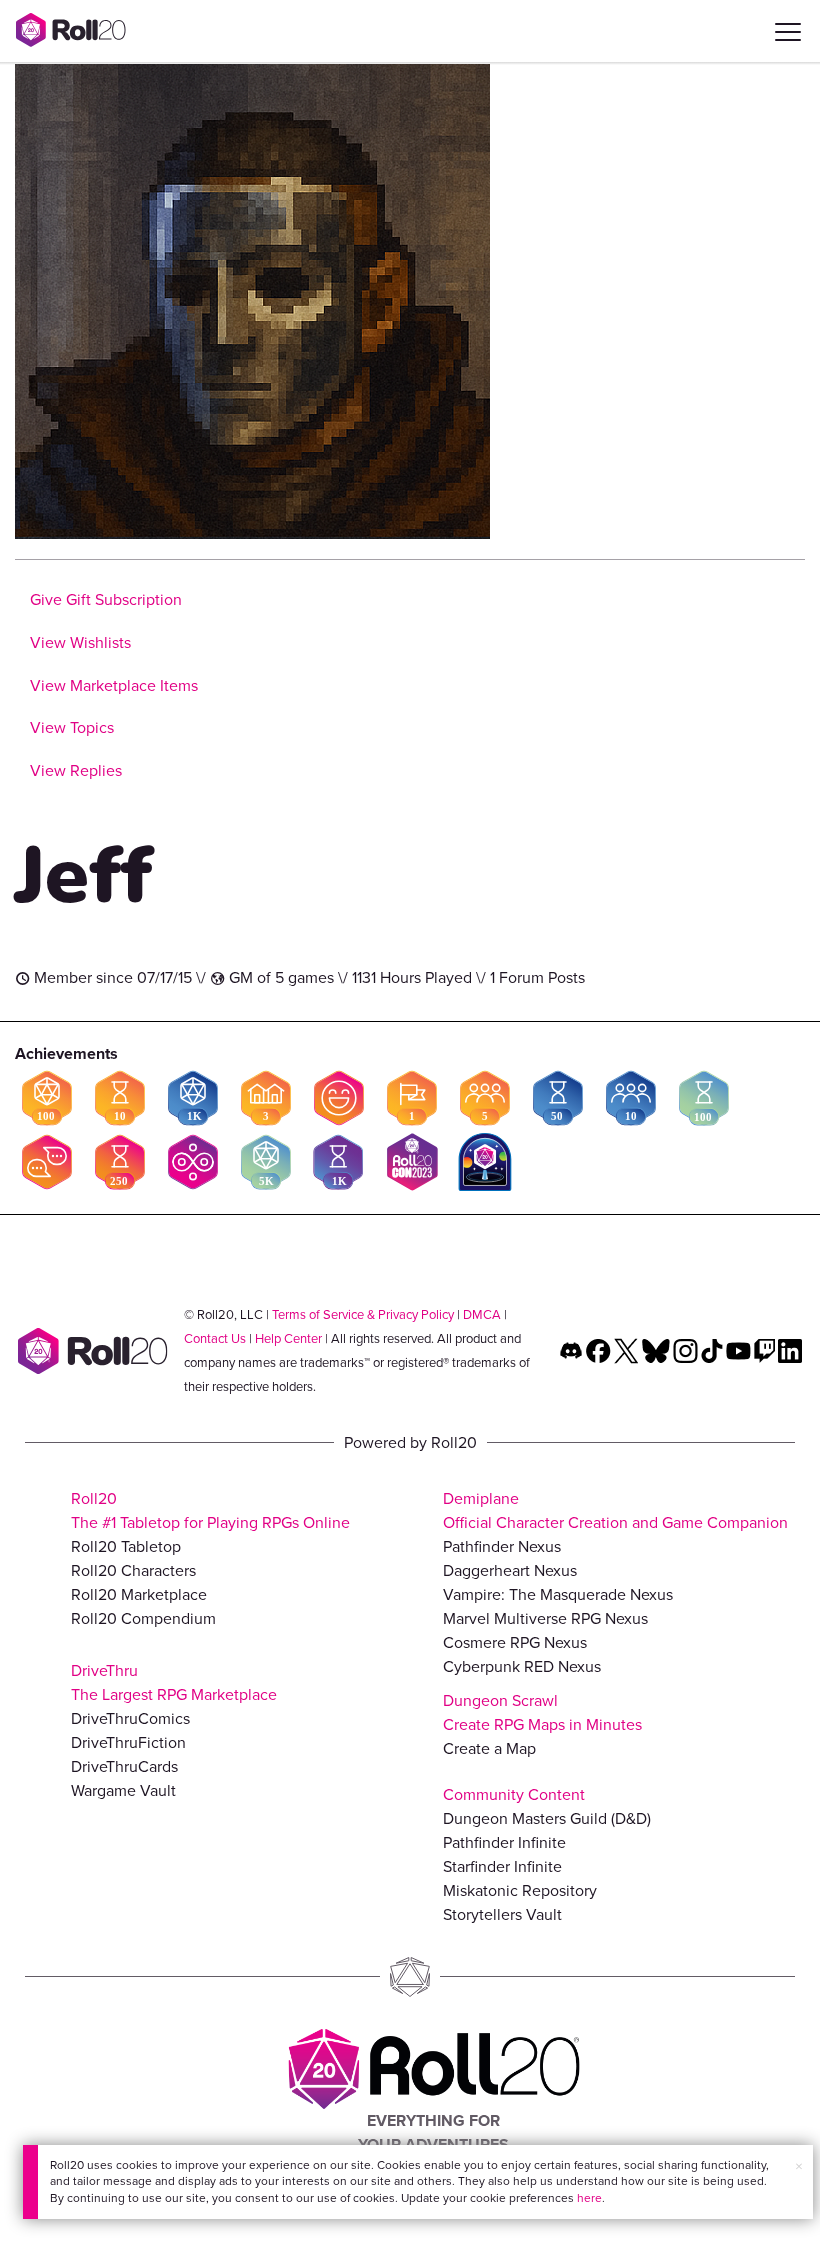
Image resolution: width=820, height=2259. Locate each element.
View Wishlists (80, 642)
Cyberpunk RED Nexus (522, 1666)
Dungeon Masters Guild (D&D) (547, 1818)
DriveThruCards (124, 1766)
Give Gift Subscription (106, 599)
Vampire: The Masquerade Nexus (558, 1594)
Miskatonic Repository (520, 1890)
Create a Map (489, 1748)
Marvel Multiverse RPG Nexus (545, 1618)
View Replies (76, 770)
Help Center (288, 1338)
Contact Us (215, 1338)
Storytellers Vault (502, 1914)
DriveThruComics (130, 1718)
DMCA (482, 1314)
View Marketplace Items (114, 685)
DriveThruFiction (128, 1742)
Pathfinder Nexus (502, 1546)
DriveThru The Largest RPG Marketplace (174, 1682)
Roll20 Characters (133, 1570)
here (589, 2198)
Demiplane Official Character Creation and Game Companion (615, 1510)
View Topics (72, 727)
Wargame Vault (123, 1790)
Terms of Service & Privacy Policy (363, 1314)
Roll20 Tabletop (126, 1546)
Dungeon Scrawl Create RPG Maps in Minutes (542, 1712)
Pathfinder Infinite (504, 1842)
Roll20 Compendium (143, 1618)
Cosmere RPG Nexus (515, 1642)
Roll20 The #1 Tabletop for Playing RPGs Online (210, 1510)
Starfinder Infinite (502, 1866)
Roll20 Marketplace (139, 1594)
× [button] (799, 2166)
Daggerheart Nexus (510, 1570)
